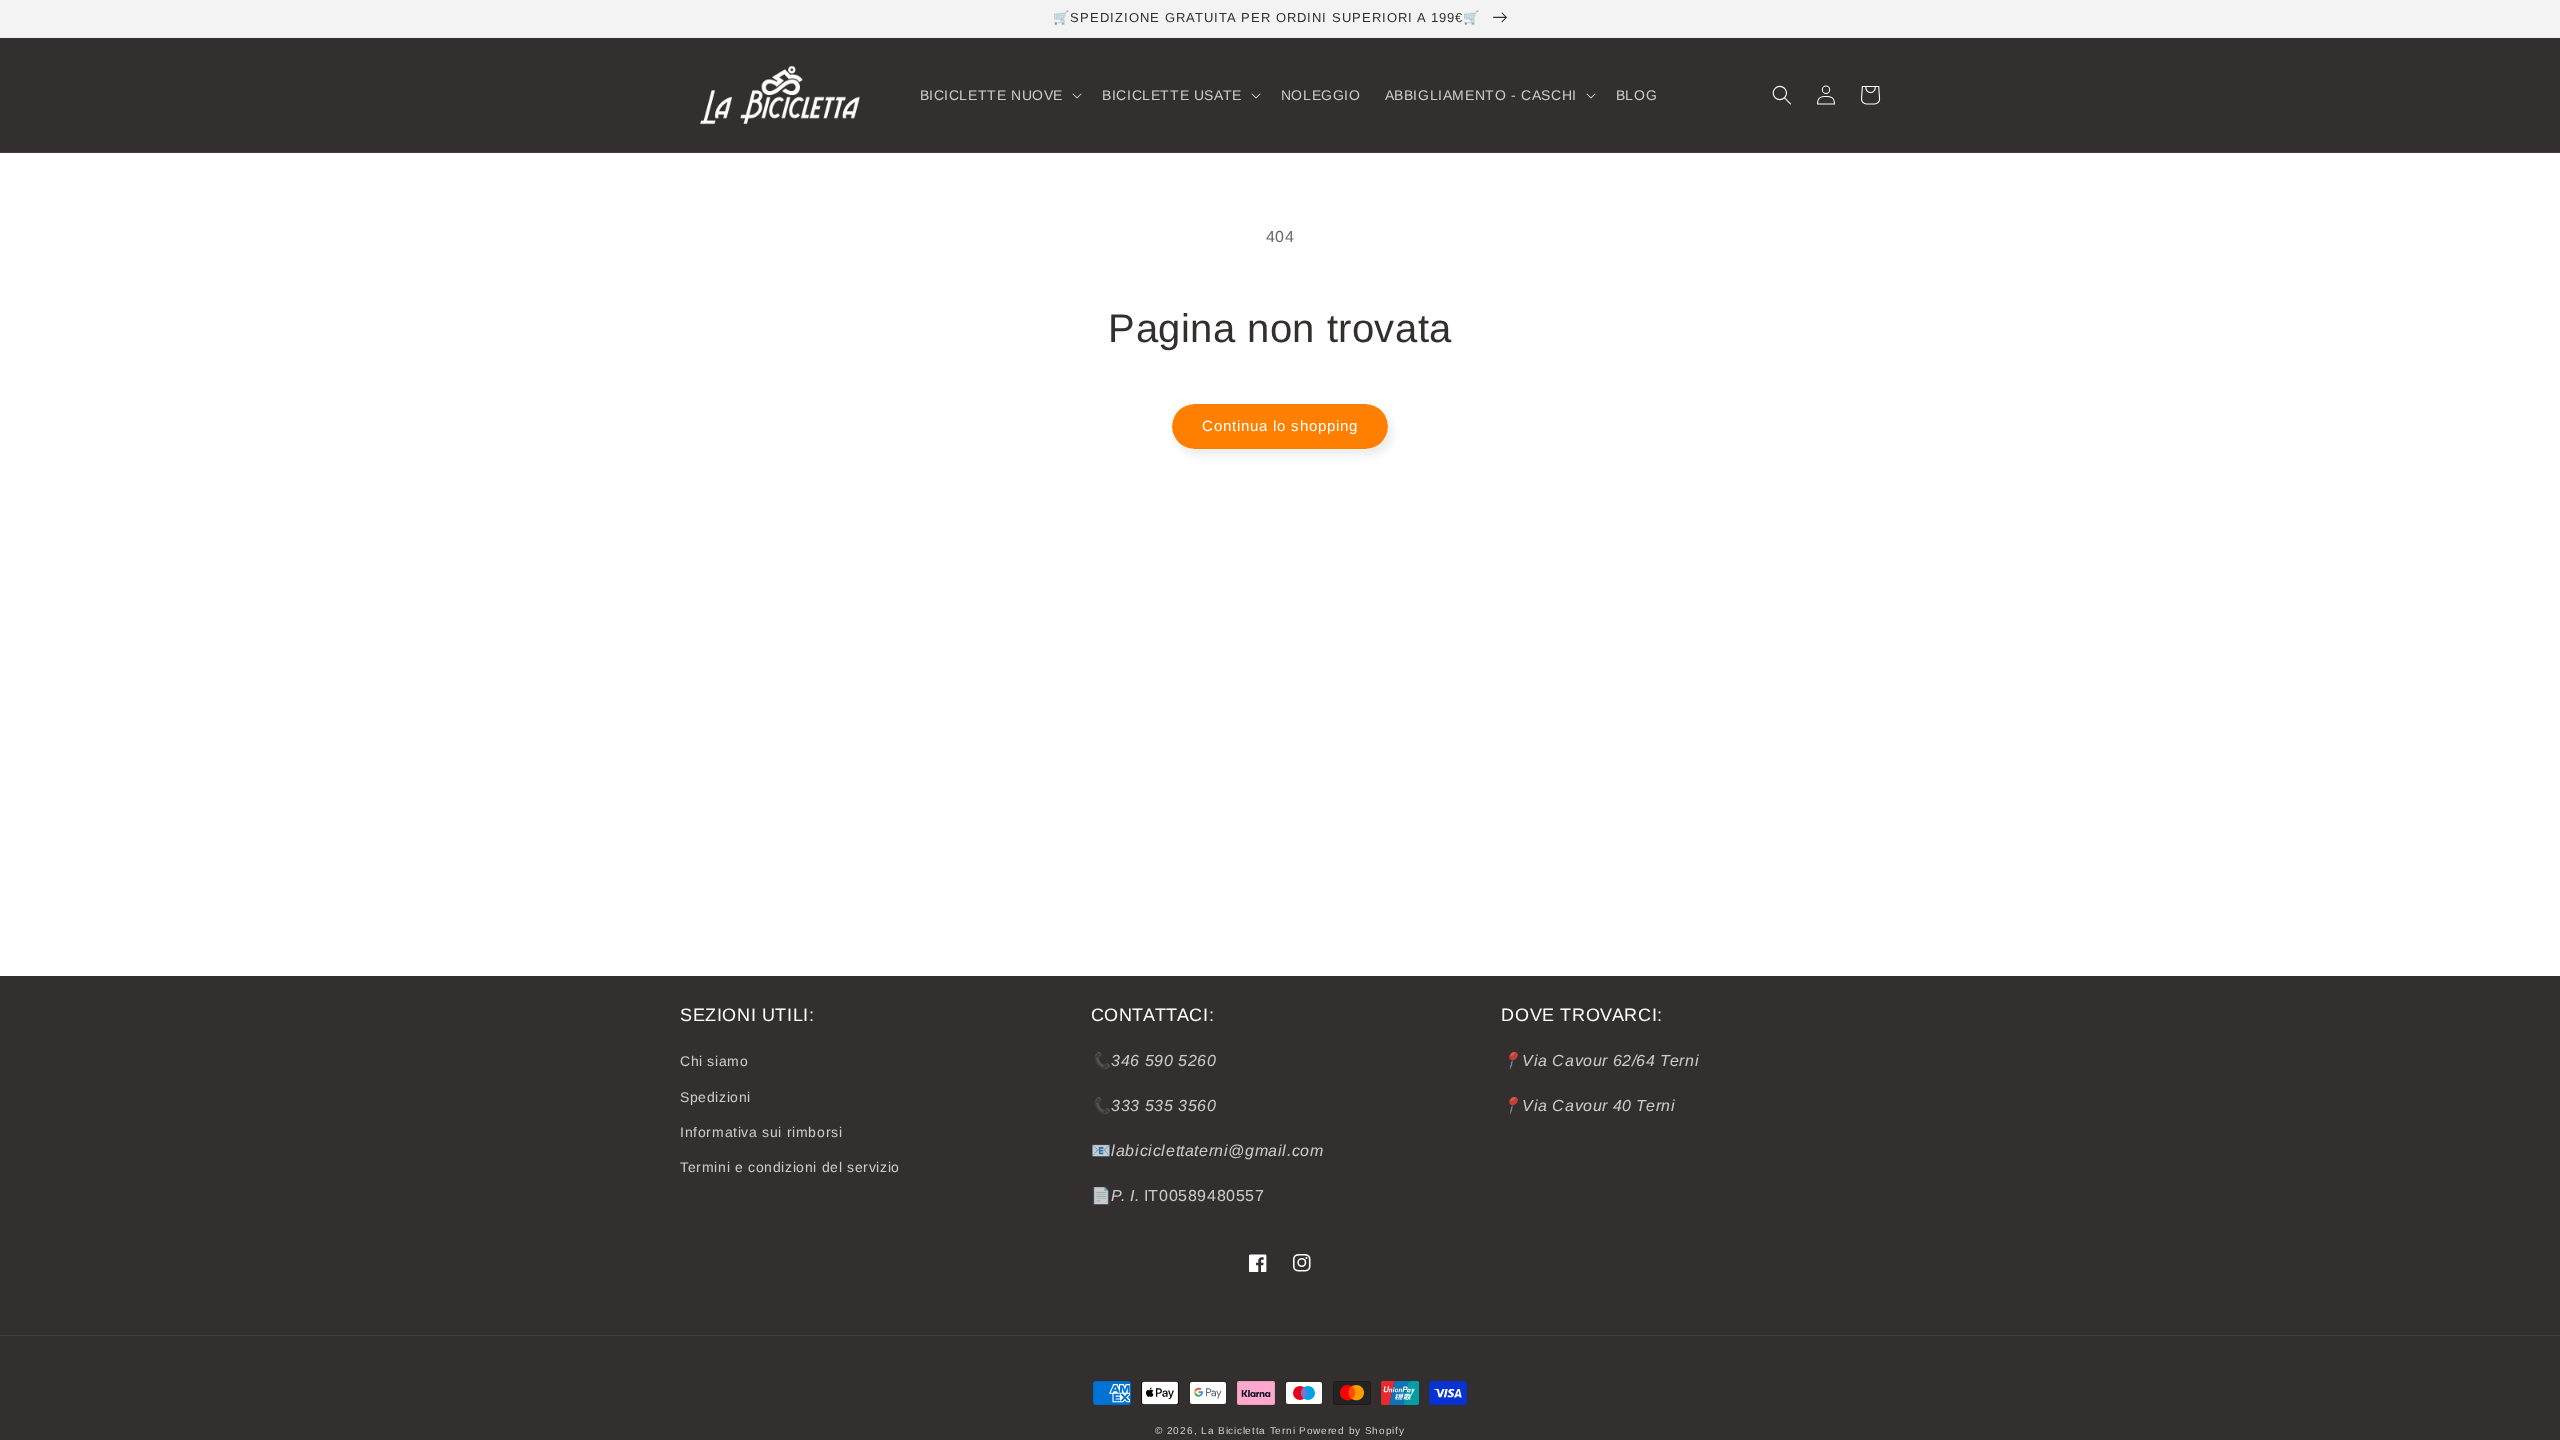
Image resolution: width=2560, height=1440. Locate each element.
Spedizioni (715, 1097)
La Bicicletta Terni (1248, 1430)
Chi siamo (714, 1061)
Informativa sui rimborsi (761, 1132)
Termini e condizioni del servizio (790, 1167)
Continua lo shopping (1280, 425)
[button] (999, 95)
